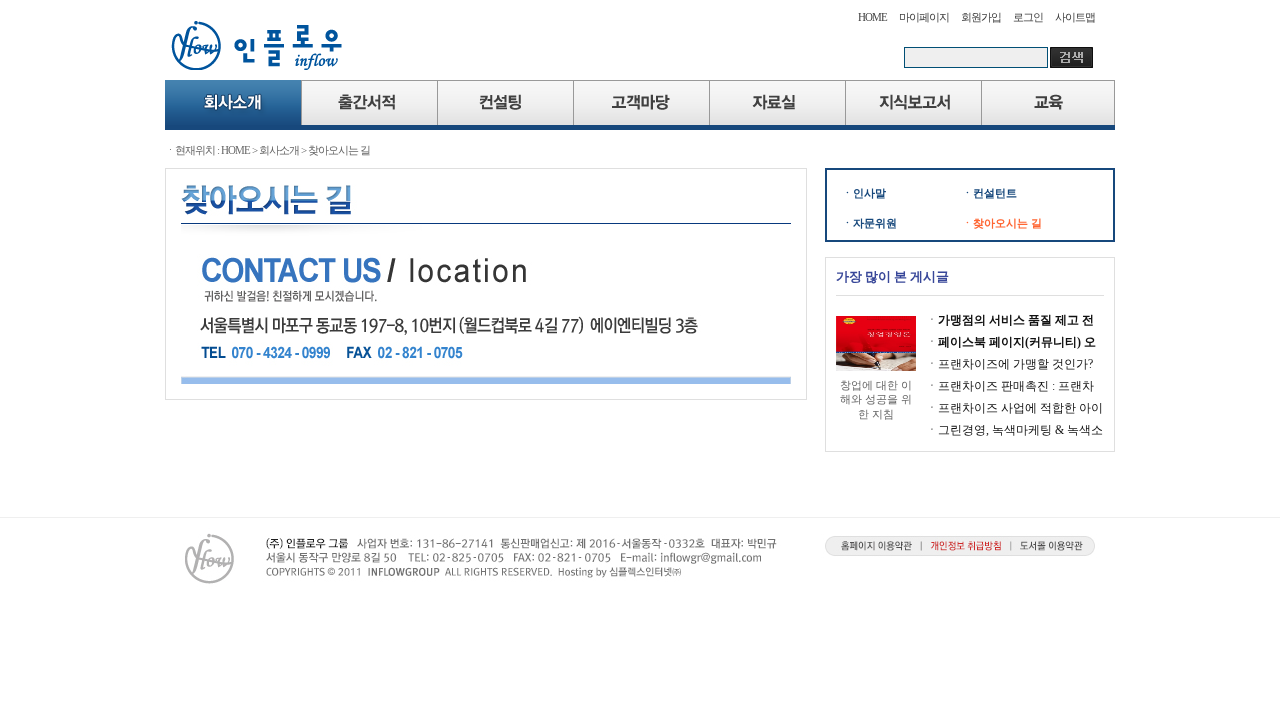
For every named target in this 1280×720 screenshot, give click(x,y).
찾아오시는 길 (339, 150)
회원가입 (981, 17)
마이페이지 (924, 17)
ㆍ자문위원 (869, 223)
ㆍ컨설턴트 (989, 193)
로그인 (1028, 17)
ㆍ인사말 (864, 193)
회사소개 (279, 150)
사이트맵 (1075, 17)
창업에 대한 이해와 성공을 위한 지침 (876, 399)
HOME (872, 17)
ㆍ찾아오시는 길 (1002, 223)
